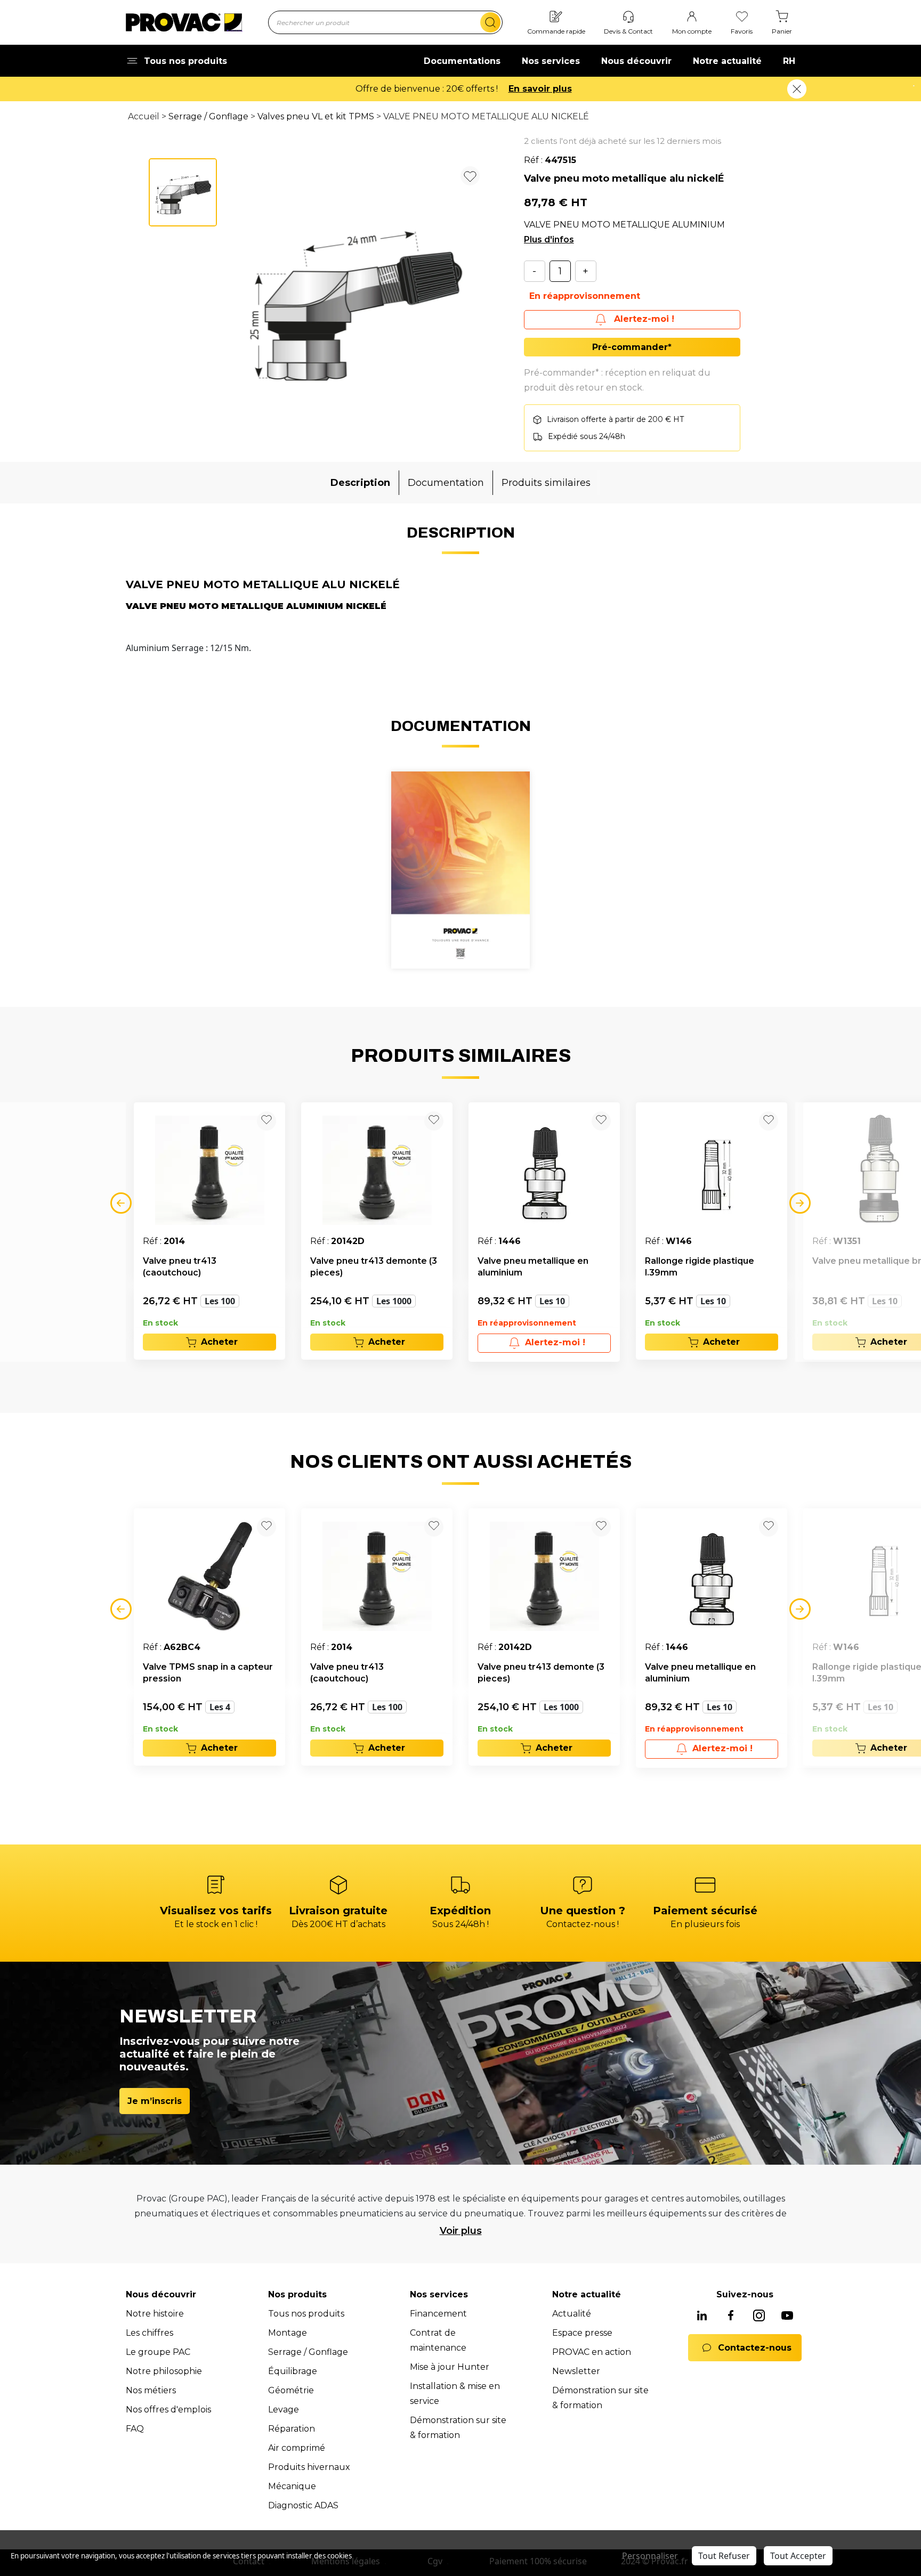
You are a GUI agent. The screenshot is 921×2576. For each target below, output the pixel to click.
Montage (288, 2333)
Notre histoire (155, 2314)
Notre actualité (727, 61)
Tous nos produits (306, 2314)
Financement (438, 2314)
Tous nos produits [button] (185, 61)
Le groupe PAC (158, 2352)
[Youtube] (787, 2316)
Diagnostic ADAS (303, 2505)
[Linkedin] (702, 2316)
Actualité (572, 2314)
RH (789, 61)
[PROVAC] (184, 22)
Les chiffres (150, 2333)
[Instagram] (759, 2316)
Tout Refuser (724, 2556)
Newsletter (576, 2371)
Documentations (462, 61)
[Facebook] (731, 2316)
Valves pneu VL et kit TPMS (316, 116)
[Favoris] (742, 17)
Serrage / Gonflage (208, 116)
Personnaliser (650, 2556)
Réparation (292, 2429)
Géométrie (291, 2390)
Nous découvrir (636, 61)
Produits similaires (546, 483)
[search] (490, 22)
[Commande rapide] (556, 17)
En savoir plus (526, 89)
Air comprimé (297, 2448)
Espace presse (582, 2333)
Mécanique (292, 2486)
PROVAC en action (592, 2352)
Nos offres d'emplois (168, 2410)
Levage (284, 2410)
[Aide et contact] (628, 17)
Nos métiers (151, 2390)
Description (360, 483)
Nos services (551, 61)
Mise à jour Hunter (450, 2367)
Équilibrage (293, 2371)
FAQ (135, 2429)
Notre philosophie (164, 2371)
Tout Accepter (798, 2556)
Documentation (446, 483)
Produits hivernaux (309, 2467)
